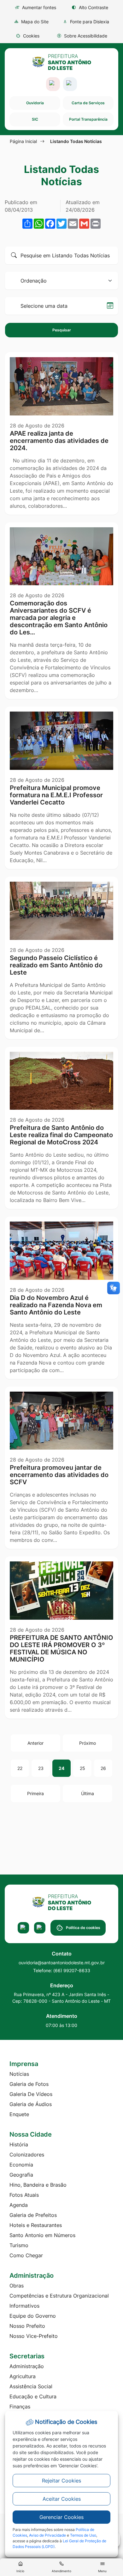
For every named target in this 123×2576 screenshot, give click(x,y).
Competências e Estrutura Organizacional (59, 2296)
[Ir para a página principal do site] (61, 62)
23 (41, 1768)
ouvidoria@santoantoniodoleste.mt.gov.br (62, 1963)
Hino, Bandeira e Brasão (38, 2185)
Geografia (21, 2175)
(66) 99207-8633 (72, 1970)
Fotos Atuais (24, 2195)
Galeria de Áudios (31, 2104)
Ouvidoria (35, 103)
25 (82, 1768)
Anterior (35, 1743)
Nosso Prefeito (27, 2326)
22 (20, 1768)
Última (88, 1793)
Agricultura (23, 2376)
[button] (28, 36)
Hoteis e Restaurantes (36, 2225)
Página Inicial (23, 141)
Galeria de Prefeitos (33, 2215)
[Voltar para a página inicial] (61, 1902)
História (19, 2144)
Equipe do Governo (33, 2316)
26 (103, 1768)
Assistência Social (31, 2386)
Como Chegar (26, 2255)
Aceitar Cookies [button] (62, 2499)
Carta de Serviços (88, 103)
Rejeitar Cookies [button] (61, 2481)
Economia (21, 2165)
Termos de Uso (83, 2535)
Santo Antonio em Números (42, 2235)
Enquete (19, 2114)
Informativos (24, 2306)
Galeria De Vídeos (31, 2094)
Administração (27, 2366)
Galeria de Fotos (29, 2084)
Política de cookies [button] (83, 1928)
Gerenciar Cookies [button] (61, 2517)
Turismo (19, 2245)
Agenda (19, 2205)
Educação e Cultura (33, 2396)
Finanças (20, 2407)
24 (61, 1768)
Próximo (88, 1743)
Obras (17, 2286)
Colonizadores (27, 2155)
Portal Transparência (88, 119)
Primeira (35, 1793)
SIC (35, 119)
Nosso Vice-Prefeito (34, 2336)
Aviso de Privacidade (47, 2535)
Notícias (19, 2074)
